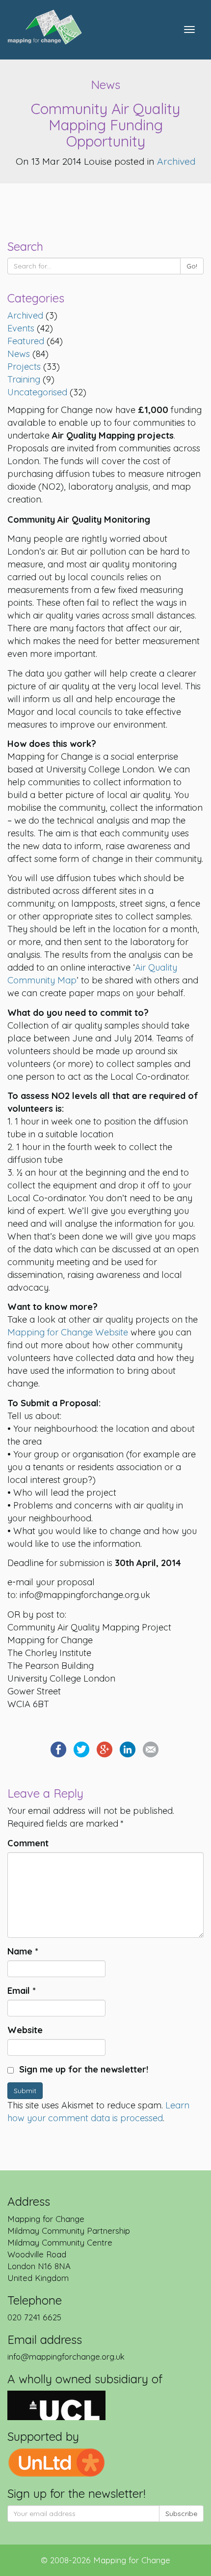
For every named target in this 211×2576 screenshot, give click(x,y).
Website (25, 2030)
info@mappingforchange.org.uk (66, 2356)
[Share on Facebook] (58, 1749)
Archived (176, 161)
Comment (28, 1843)
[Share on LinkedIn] (128, 1749)
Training (24, 379)
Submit (25, 2091)
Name (23, 1951)
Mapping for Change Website (68, 1332)
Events (21, 328)
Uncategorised (37, 392)
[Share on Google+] (105, 1749)
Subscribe (181, 2514)
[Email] (151, 1749)
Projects (24, 367)
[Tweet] (81, 1749)
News (19, 354)
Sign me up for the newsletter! (82, 2069)
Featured (26, 341)
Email (22, 1991)
